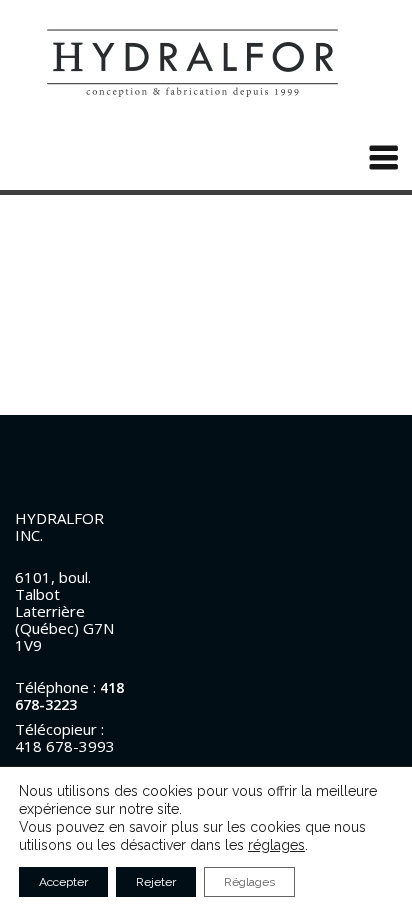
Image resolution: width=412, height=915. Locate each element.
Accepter (63, 882)
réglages (276, 845)
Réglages (249, 882)
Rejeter (156, 882)
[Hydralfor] (206, 61)
